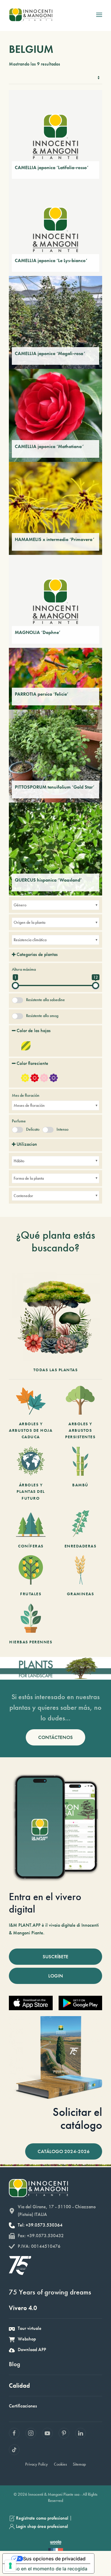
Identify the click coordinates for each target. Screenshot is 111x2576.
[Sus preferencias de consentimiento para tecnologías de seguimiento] (10, 2566)
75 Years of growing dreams (50, 2292)
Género (20, 905)
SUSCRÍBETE (55, 1956)
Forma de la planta (29, 1178)
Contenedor (23, 1196)
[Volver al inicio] (31, 15)
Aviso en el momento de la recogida (47, 2569)
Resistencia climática (30, 940)
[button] (99, 15)
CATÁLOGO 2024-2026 (64, 2151)
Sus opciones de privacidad (54, 2559)
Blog (15, 2364)
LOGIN (56, 1976)
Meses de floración (29, 1105)
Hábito (19, 1161)
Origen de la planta (29, 922)
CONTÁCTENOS (55, 1737)
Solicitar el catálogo (77, 2118)
